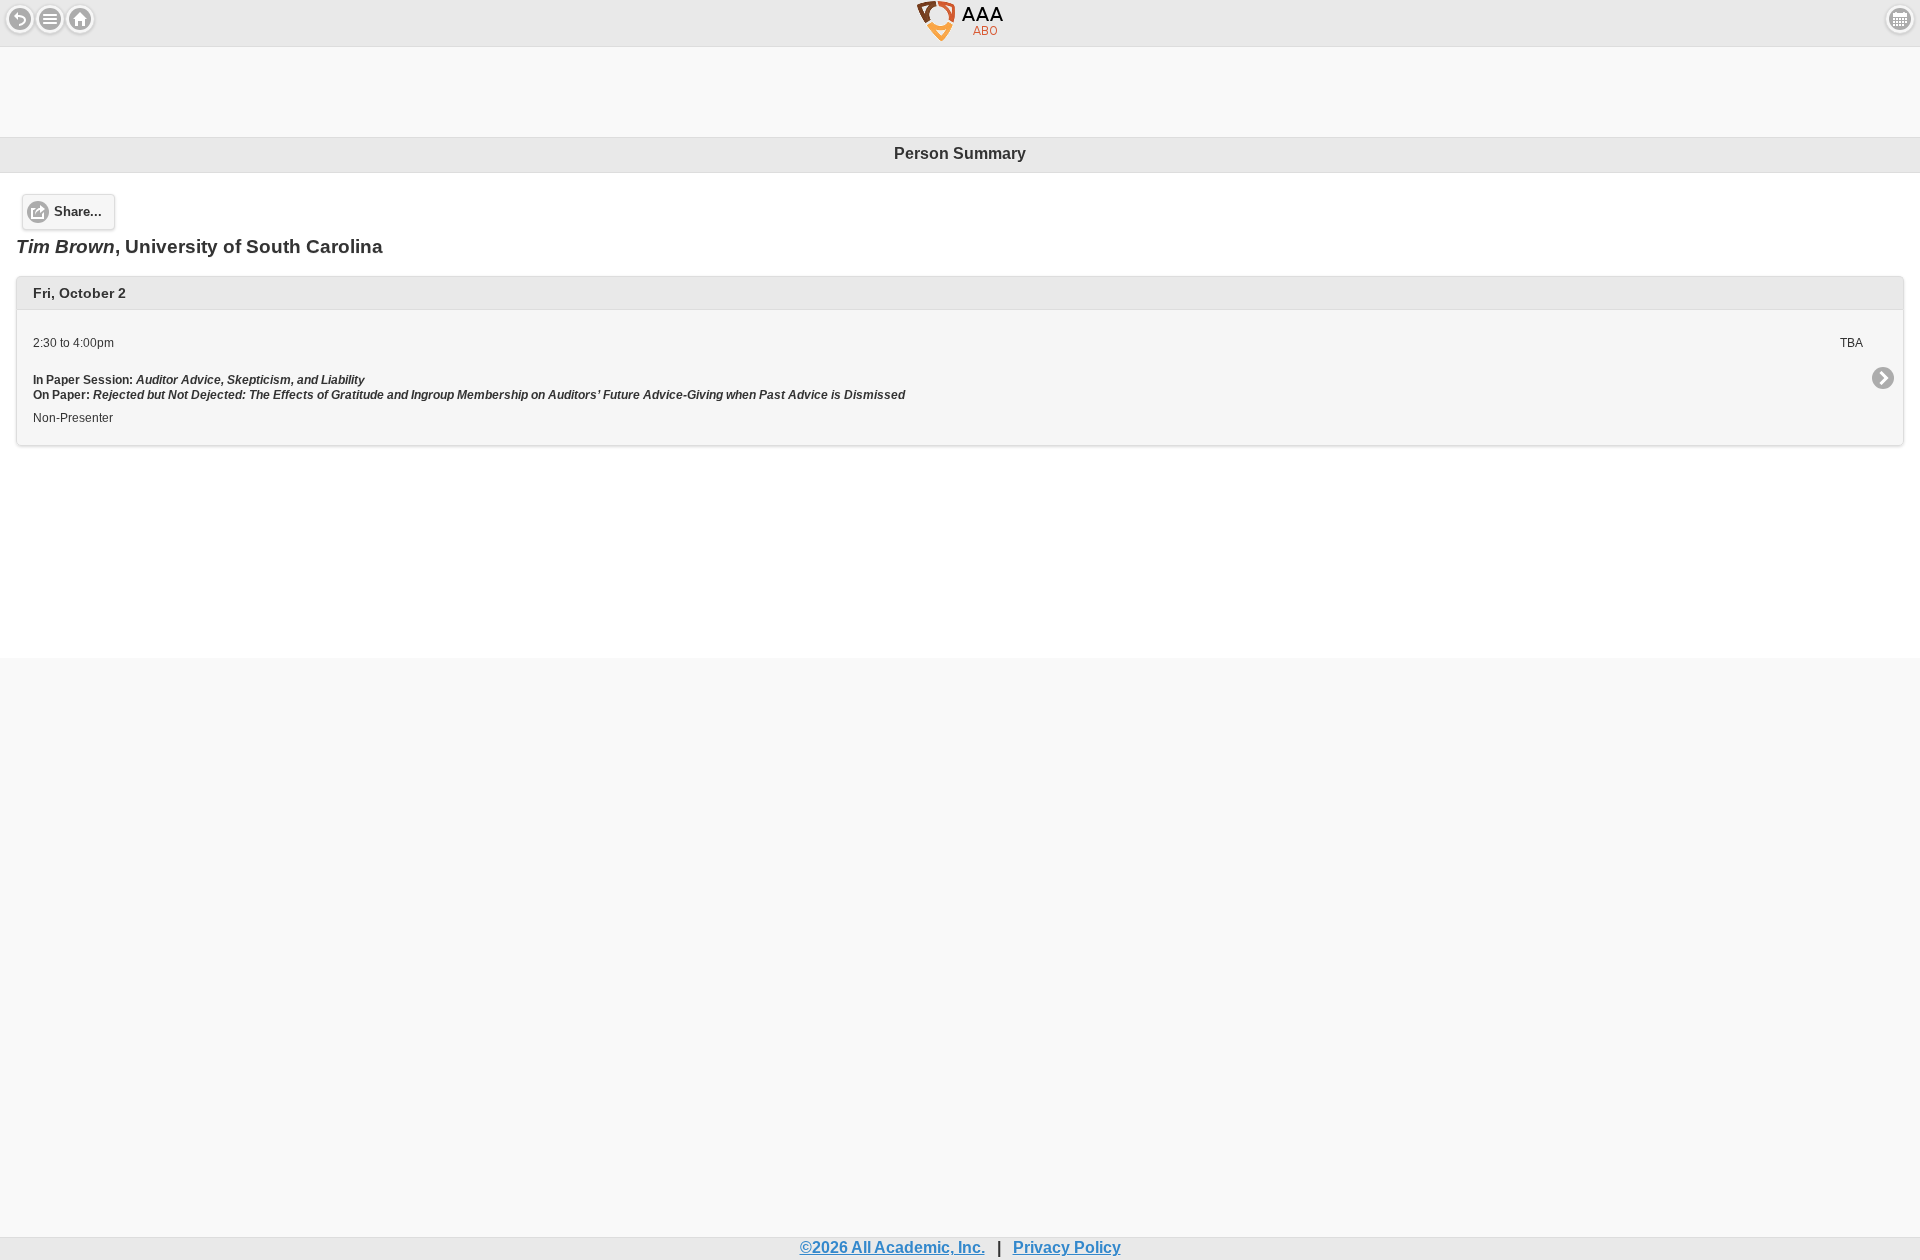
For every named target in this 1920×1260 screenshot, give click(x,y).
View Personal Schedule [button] (1900, 19)
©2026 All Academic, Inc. (892, 1247)
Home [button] (80, 19)
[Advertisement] (960, 92)
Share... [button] (78, 212)
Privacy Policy (1067, 1247)
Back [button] (20, 19)
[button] (50, 19)
